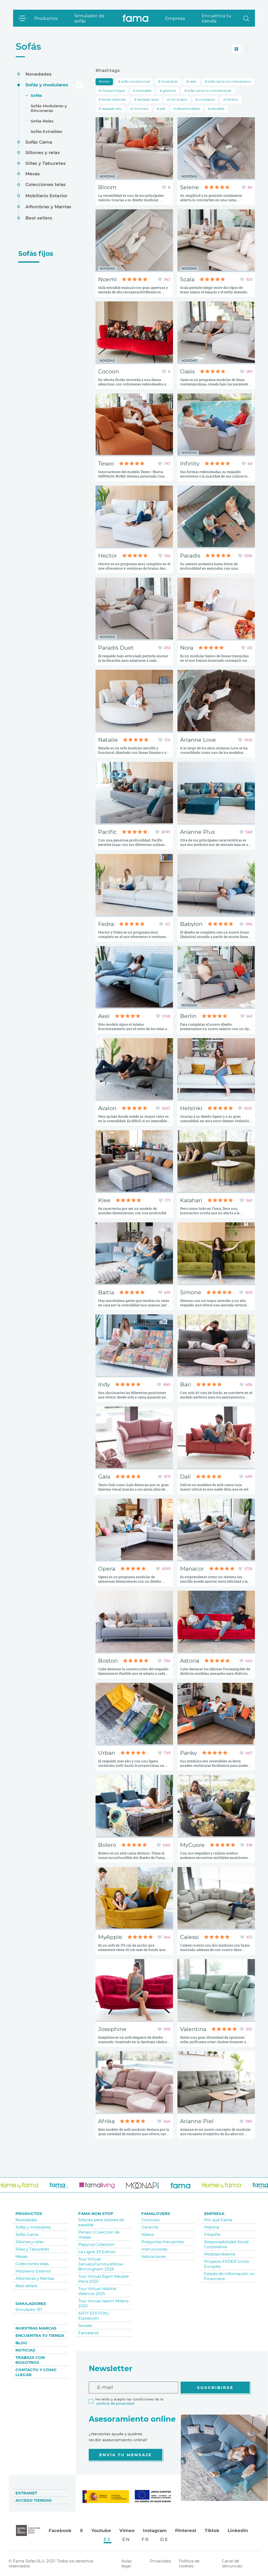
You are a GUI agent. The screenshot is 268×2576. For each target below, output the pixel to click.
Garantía (150, 2227)
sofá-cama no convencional (209, 91)
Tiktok (212, 2530)
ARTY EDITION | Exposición (94, 2316)
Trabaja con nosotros (30, 2360)
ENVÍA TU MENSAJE (125, 2455)
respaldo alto (111, 109)
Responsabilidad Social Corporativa (226, 2244)
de (164, 2539)
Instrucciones (154, 2249)
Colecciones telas (46, 184)
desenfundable (188, 109)
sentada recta (147, 100)
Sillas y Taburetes (46, 163)
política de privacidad (115, 2403)
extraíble (217, 109)
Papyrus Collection (96, 2244)
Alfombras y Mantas (48, 207)
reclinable (143, 91)
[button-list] (248, 49)
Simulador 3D (29, 2310)
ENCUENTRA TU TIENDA (40, 2335)
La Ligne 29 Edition (97, 2252)
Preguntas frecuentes (163, 2242)
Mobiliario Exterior (46, 196)
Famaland (88, 2333)
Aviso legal (127, 2563)
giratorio (169, 91)
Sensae (85, 2325)
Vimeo (127, 2530)
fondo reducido (113, 100)
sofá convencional (135, 81)
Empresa (175, 18)
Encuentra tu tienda (216, 18)
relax (192, 81)
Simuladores (31, 2304)
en (126, 2539)
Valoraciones (153, 2256)
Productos (46, 18)
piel (162, 109)
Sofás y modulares (47, 85)
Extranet (26, 2493)
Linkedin (238, 2530)
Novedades (38, 74)
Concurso (150, 2220)
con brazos (178, 100)
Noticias (25, 2350)
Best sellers (39, 218)
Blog (21, 2343)
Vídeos (148, 2234)
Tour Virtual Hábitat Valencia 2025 (97, 2291)
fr (146, 2539)
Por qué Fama (218, 2220)
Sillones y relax (43, 153)
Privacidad (160, 2561)
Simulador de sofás (89, 18)
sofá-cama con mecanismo (229, 81)
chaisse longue (113, 91)
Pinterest (186, 2530)
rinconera (140, 109)
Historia (212, 2227)
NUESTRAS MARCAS (36, 2328)
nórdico (232, 100)
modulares (169, 81)
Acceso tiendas (34, 2500)
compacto (206, 100)
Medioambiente (220, 2254)
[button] (246, 18)
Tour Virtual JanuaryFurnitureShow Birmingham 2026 (101, 2264)
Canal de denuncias (232, 2563)
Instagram (155, 2530)
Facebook (60, 2530)
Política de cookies (189, 2563)
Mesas (33, 174)
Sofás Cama (39, 142)
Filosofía (212, 2234)
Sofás (28, 46)
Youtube (101, 2530)
